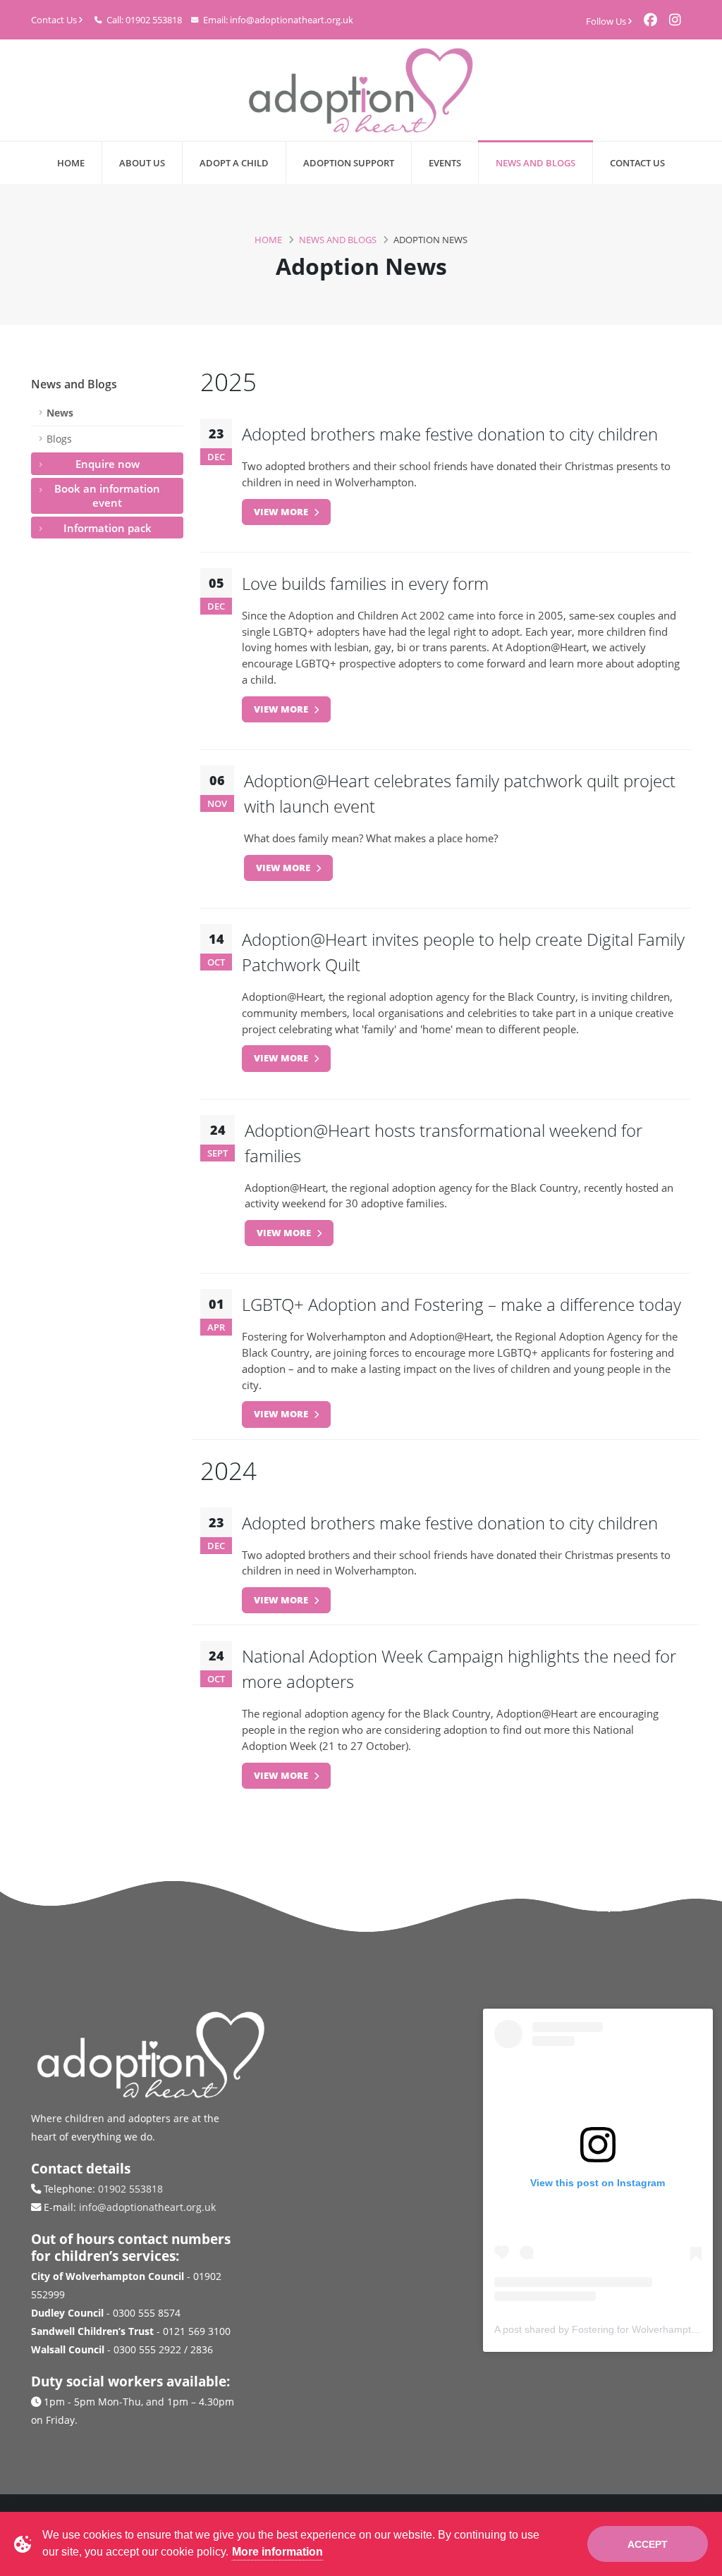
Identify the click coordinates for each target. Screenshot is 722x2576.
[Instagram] (680, 18)
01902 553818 (130, 2189)
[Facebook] (656, 18)
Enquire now (108, 464)
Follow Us (607, 21)
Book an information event (107, 495)
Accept (648, 2544)
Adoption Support (349, 163)
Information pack (108, 528)
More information (277, 2552)
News (60, 413)
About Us (142, 163)
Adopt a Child (234, 163)
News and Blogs (536, 163)
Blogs (59, 439)
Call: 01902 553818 (143, 20)
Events (445, 163)
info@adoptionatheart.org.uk (147, 2207)
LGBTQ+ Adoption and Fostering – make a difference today (461, 1304)
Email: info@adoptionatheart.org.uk (277, 20)
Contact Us (55, 20)
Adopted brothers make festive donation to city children (450, 434)
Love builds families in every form (365, 583)
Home (71, 163)
